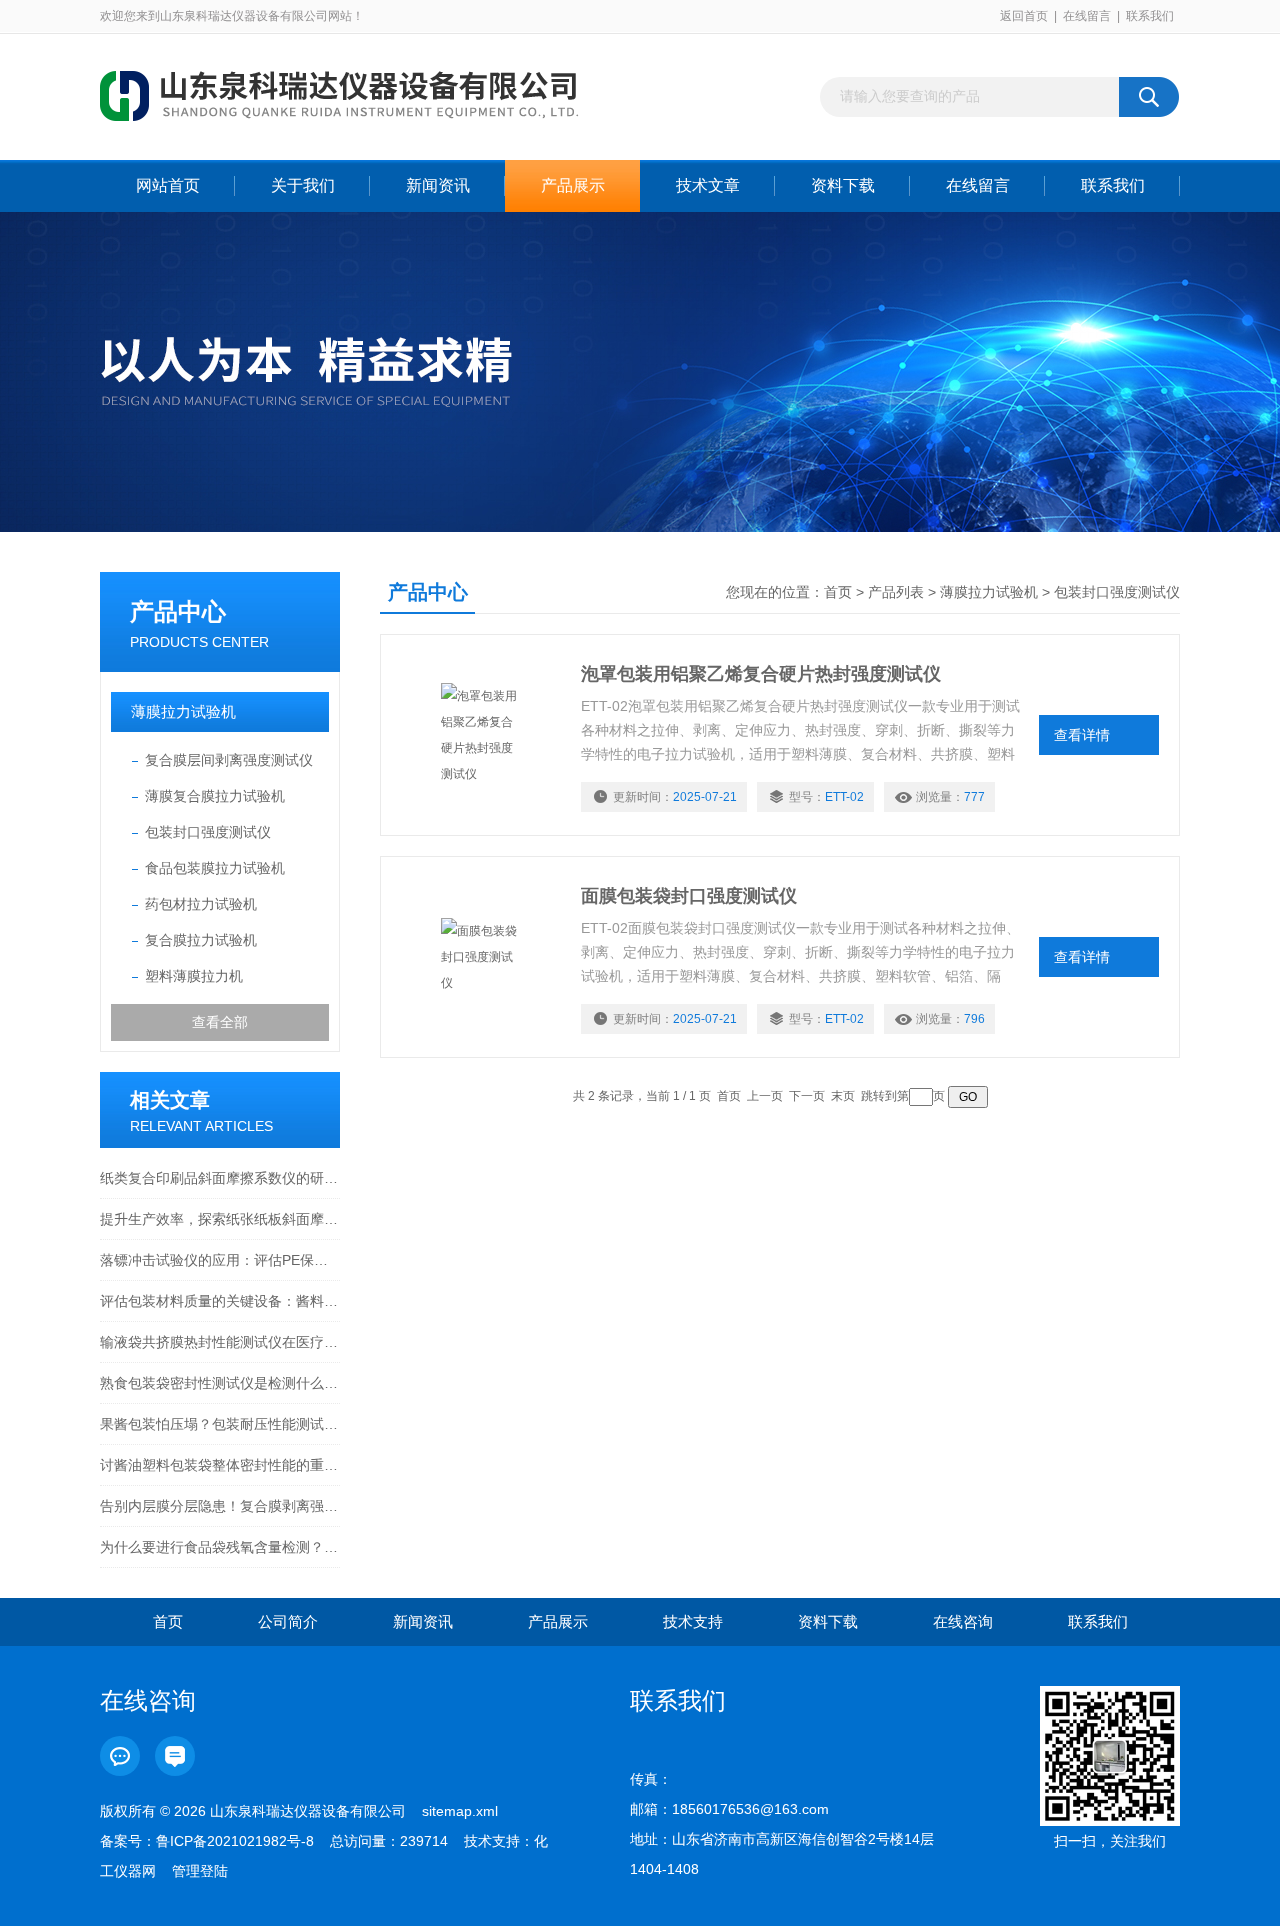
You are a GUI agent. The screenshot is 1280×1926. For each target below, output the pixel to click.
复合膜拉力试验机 (201, 940)
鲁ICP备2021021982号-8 (235, 1841)
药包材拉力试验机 (201, 904)
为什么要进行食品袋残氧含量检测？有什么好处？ (220, 1547)
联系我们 (1150, 16)
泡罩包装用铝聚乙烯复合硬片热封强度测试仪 (761, 674)
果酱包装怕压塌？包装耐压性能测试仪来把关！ (220, 1424)
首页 (838, 592)
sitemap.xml (460, 1811)
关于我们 (303, 185)
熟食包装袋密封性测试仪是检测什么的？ (220, 1383)
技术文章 (708, 185)
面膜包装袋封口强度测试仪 (689, 896)
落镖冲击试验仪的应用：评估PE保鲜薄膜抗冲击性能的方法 (220, 1260)
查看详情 (1082, 735)
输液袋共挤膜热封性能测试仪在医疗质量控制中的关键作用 (220, 1342)
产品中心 (178, 611)
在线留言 (1087, 16)
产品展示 (573, 185)
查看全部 (220, 1022)
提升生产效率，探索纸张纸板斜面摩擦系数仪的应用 (220, 1219)
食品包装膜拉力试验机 (215, 868)
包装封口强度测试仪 (208, 832)
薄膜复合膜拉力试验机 (215, 796)
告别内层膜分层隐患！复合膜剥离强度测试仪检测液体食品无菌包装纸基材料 (220, 1506)
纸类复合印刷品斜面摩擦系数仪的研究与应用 (220, 1178)
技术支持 (693, 1621)
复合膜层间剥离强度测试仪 (229, 760)
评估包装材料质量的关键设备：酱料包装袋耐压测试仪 (220, 1301)
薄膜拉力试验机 (183, 711)
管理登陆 (200, 1871)
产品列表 (896, 592)
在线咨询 (963, 1621)
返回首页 (1024, 16)
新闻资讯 (438, 185)
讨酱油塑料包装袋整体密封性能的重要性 (220, 1465)
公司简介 (288, 1621)
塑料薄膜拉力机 (194, 976)
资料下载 (843, 185)
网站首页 (168, 185)
